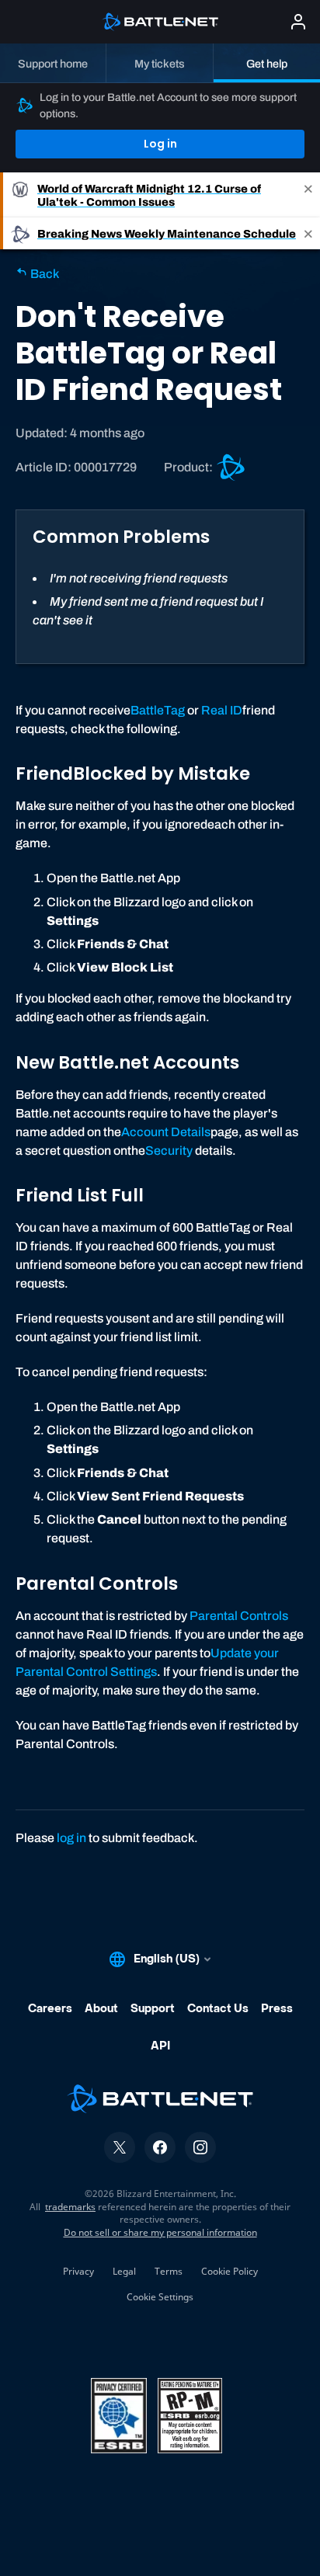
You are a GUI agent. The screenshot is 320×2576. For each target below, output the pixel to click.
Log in (160, 144)
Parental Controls (239, 1616)
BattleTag (158, 710)
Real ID (222, 710)
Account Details (166, 1132)
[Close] (308, 195)
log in (71, 1838)
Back (43, 274)
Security (169, 1151)
